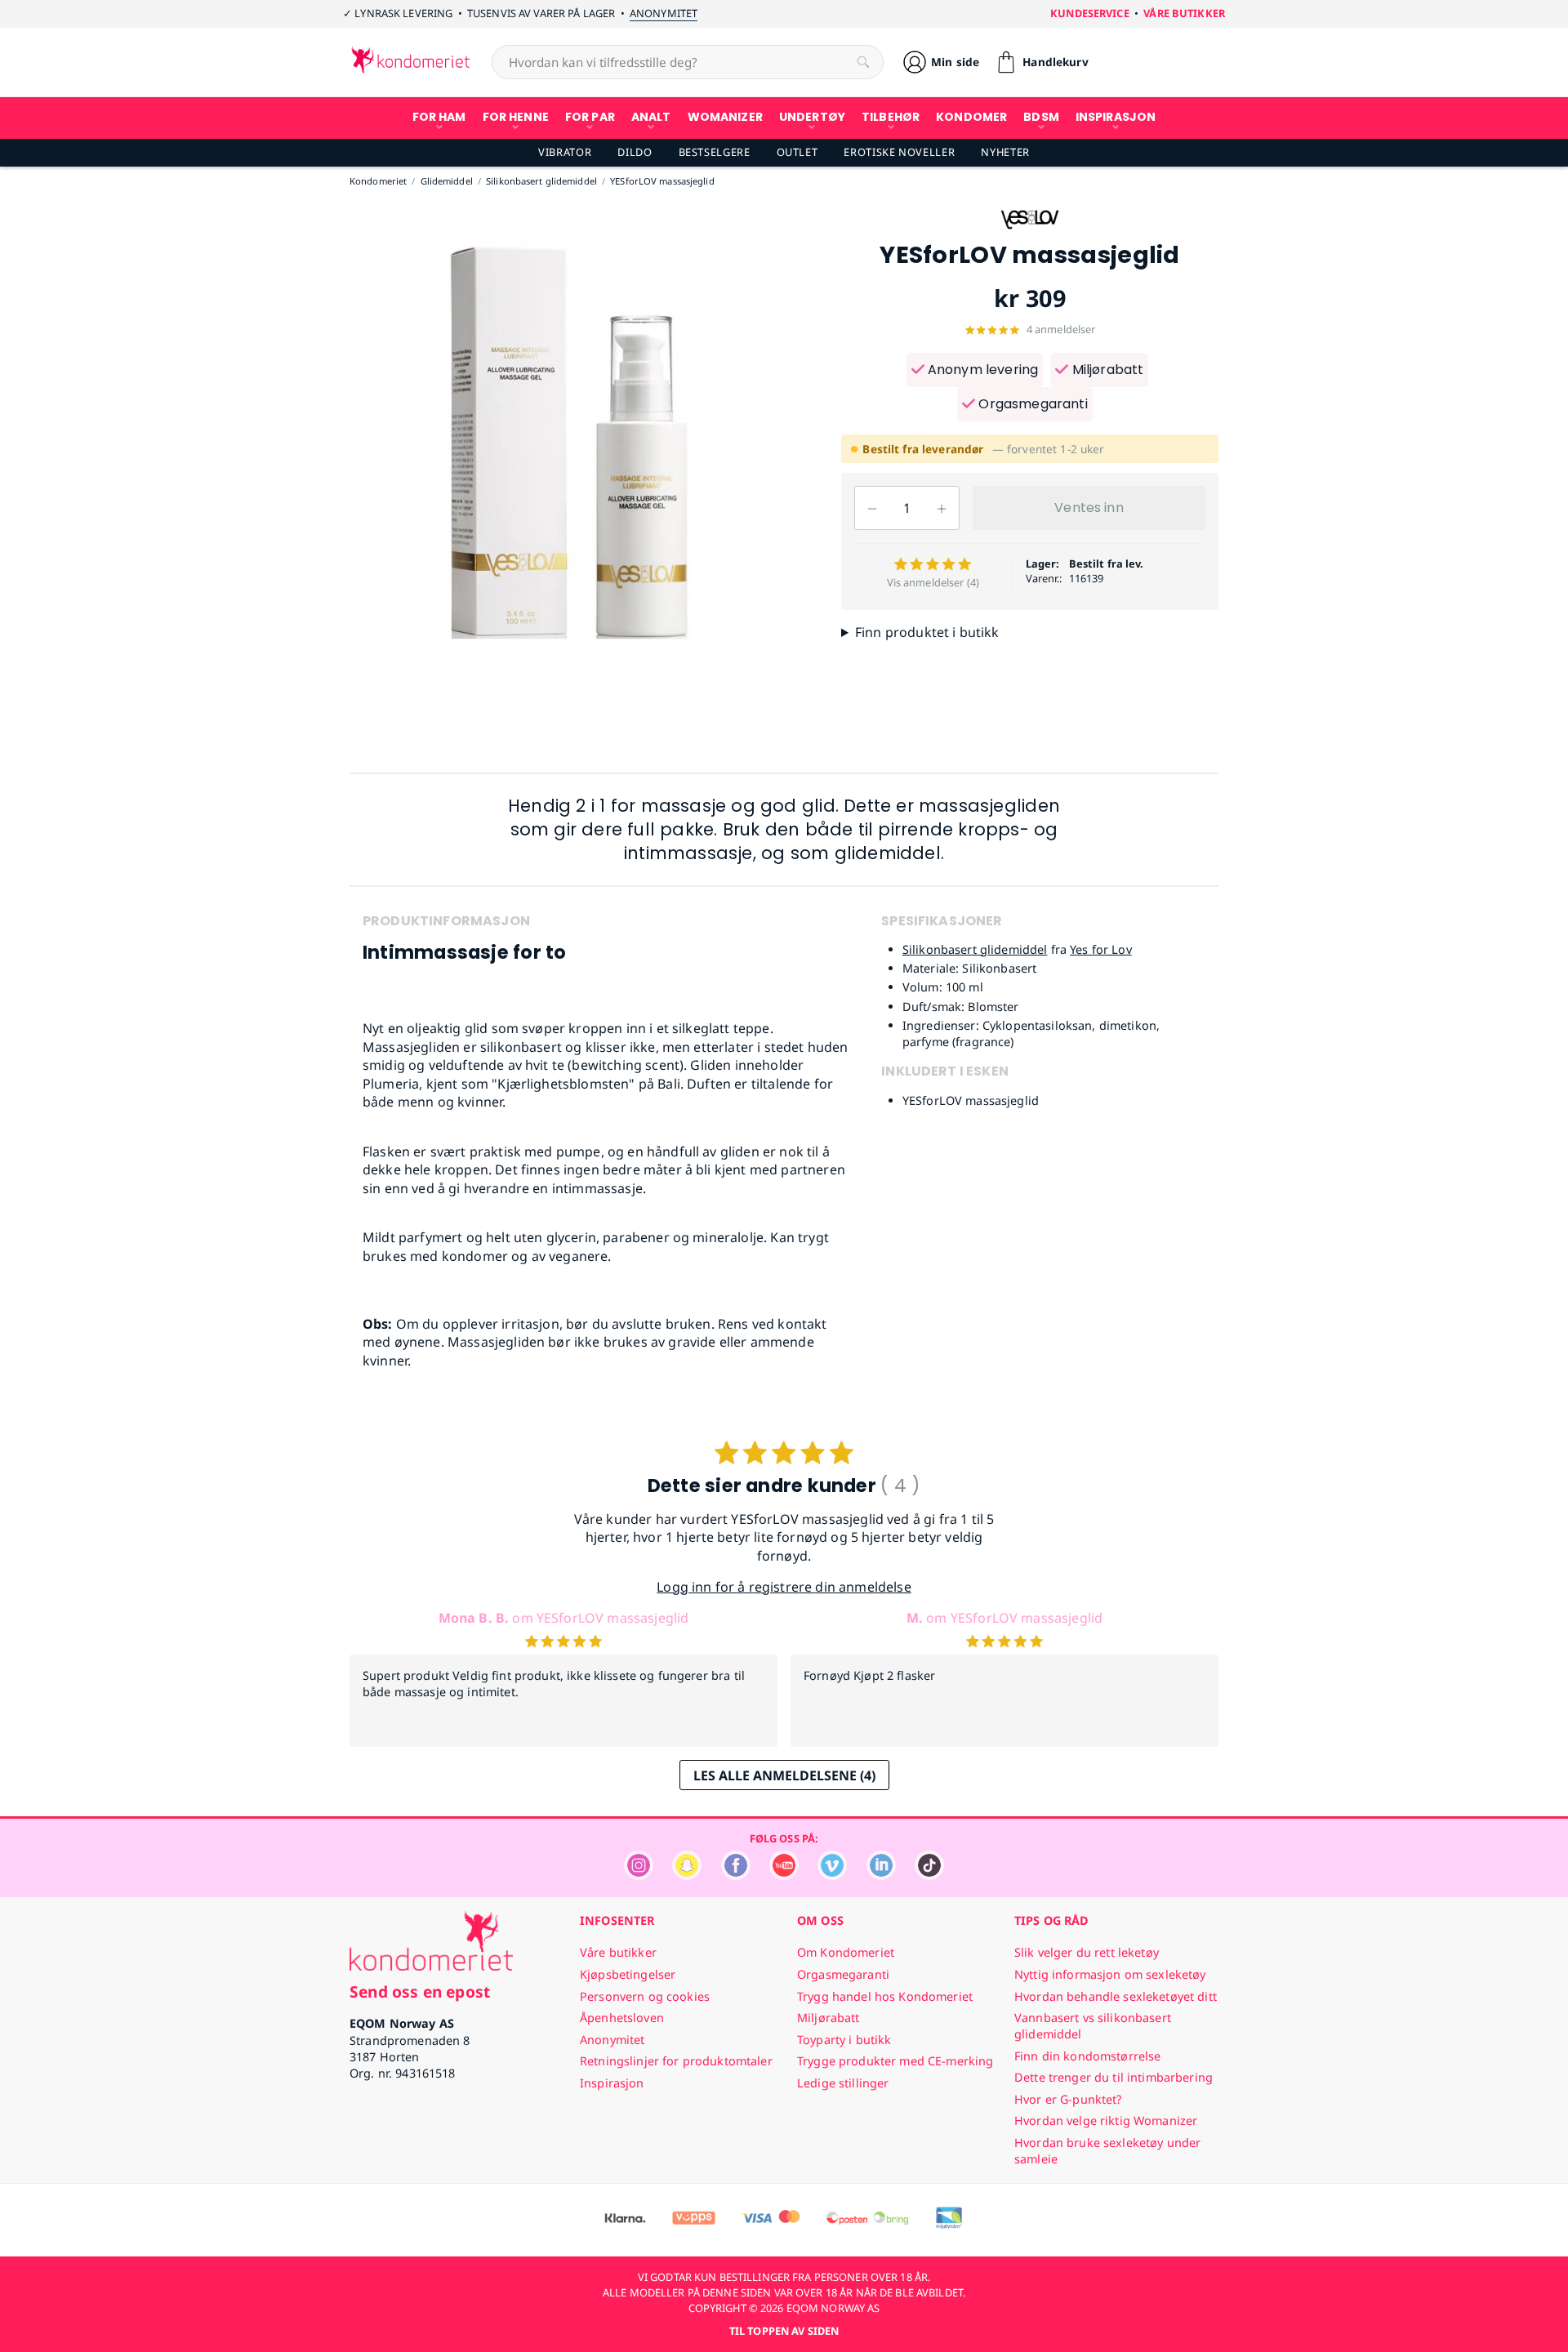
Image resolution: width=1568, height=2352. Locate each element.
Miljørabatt (1106, 370)
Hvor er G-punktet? (1068, 2099)
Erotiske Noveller (899, 152)
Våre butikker (1184, 13)
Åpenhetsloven (622, 2018)
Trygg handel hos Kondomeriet (885, 1996)
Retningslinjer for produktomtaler (676, 2061)
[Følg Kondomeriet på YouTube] (784, 1875)
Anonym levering (982, 370)
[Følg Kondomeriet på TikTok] (929, 1875)
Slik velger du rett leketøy (1087, 1952)
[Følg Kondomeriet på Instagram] (639, 1875)
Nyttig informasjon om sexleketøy (1110, 1974)
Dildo (635, 152)
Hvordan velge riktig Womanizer (1106, 2120)
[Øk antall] (942, 508)
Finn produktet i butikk (927, 632)
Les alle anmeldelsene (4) (784, 1775)
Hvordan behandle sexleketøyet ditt (1116, 1996)
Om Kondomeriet (846, 1952)
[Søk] (863, 62)
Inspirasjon (612, 2083)
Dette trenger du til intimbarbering (1114, 2077)
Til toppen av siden (784, 2331)
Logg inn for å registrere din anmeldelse (784, 1587)
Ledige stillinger (843, 2083)
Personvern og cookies (645, 1996)
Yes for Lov (1101, 949)
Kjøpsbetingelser (628, 1974)
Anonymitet (664, 13)
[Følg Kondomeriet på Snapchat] (687, 1875)
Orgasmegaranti (1031, 404)
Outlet (797, 152)
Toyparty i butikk (844, 2040)
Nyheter (1005, 152)
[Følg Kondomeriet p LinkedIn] (881, 1875)
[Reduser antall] (872, 508)
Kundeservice (1090, 13)
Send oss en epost (420, 1991)
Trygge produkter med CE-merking (895, 2061)
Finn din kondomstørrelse (1087, 2056)
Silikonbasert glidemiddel (975, 949)
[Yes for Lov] (1030, 234)
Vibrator (565, 152)
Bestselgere (715, 152)
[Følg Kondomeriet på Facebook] (736, 1875)
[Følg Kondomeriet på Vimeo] (832, 1875)
